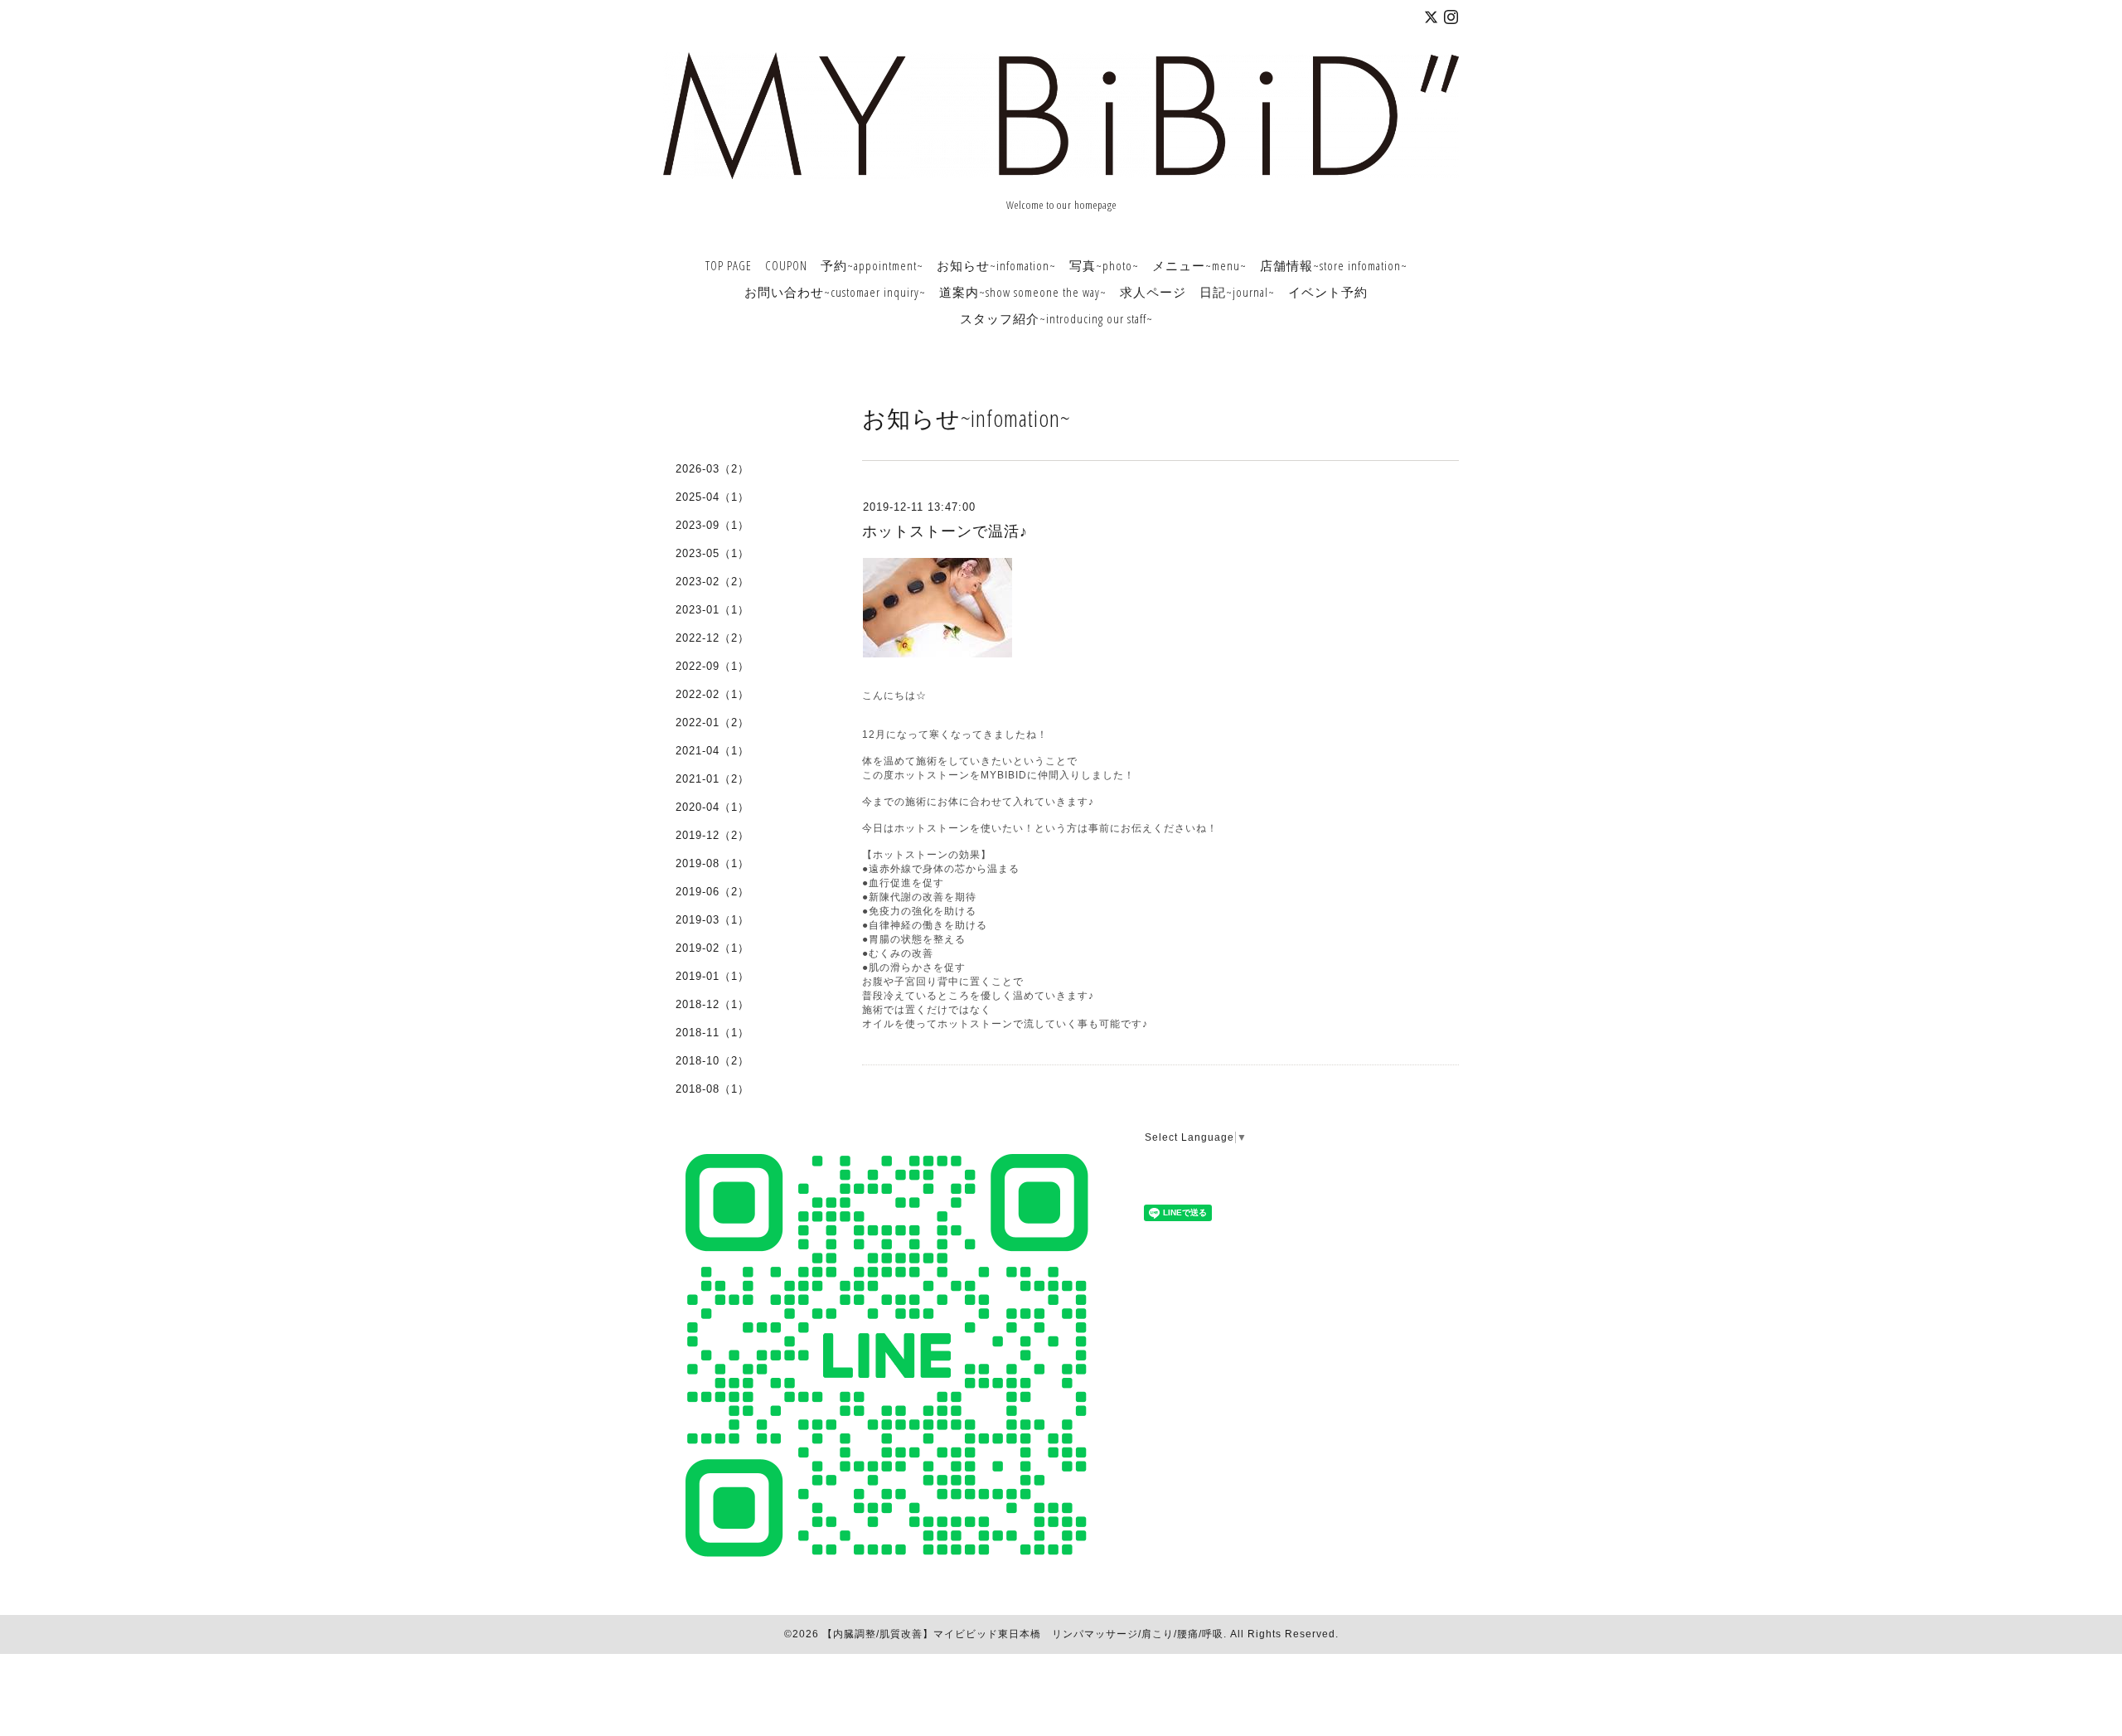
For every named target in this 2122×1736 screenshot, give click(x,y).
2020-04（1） (712, 807)
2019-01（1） (712, 976)
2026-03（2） (712, 469)
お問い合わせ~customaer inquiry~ (835, 292)
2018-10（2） (712, 1061)
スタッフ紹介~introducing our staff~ (1056, 318)
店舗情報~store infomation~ (1334, 265)
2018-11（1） (712, 1033)
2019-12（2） (712, 835)
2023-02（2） (712, 582)
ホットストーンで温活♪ (945, 531)
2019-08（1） (712, 863)
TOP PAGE (729, 265)
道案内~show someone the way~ (1023, 292)
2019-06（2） (712, 892)
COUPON (786, 265)
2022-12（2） (712, 638)
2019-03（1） (712, 920)
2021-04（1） (712, 751)
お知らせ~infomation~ (996, 265)
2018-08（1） (712, 1089)
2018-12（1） (712, 1004)
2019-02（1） (712, 948)
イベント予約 (1328, 292)
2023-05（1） (712, 553)
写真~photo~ (1104, 265)
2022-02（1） (712, 694)
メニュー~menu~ (1199, 265)
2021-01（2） (712, 779)
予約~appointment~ (872, 265)
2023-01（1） (712, 610)
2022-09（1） (712, 666)
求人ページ (1153, 292)
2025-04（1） (712, 497)
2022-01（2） (712, 723)
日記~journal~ (1237, 292)
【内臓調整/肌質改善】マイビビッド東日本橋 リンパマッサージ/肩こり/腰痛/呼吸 (1023, 1634)
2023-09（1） (712, 525)
